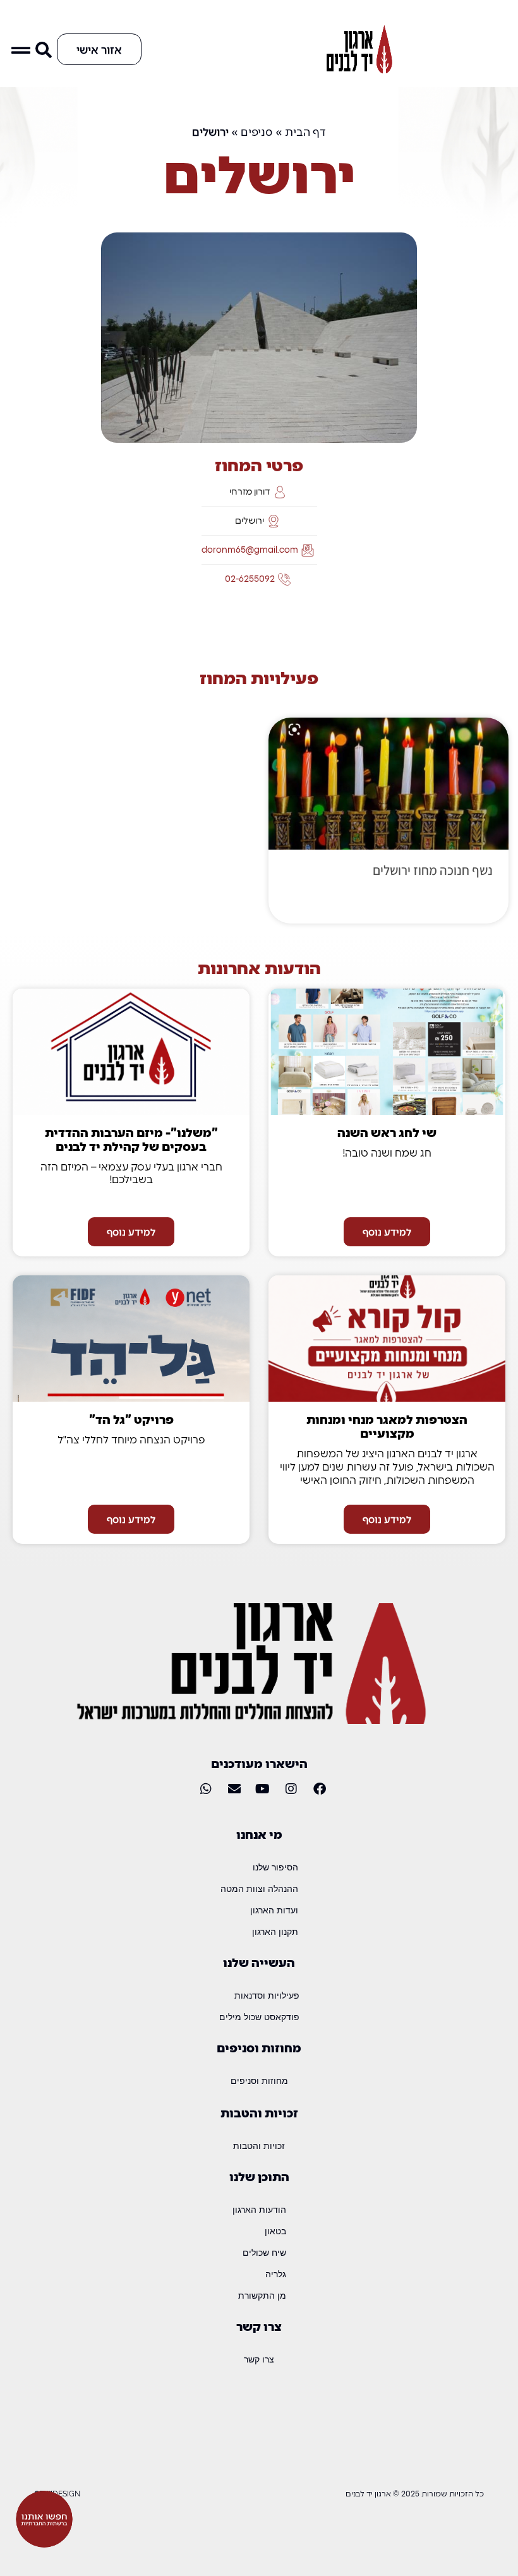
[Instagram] (291, 1789)
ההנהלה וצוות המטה (259, 1888)
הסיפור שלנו (275, 1867)
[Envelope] (234, 1789)
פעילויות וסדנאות (267, 1995)
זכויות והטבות (259, 2146)
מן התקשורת (262, 2295)
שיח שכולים (264, 2252)
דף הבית (305, 131)
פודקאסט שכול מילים (259, 2017)
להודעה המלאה (324, 900)
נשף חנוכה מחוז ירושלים (433, 870)
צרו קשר (259, 2359)
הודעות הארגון (259, 2209)
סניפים (257, 131)
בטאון (275, 2231)
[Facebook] (320, 1789)
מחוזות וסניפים (259, 2080)
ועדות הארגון (274, 1910)
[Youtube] (263, 1789)
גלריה (276, 2274)
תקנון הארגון (275, 1931)
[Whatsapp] (206, 1789)
